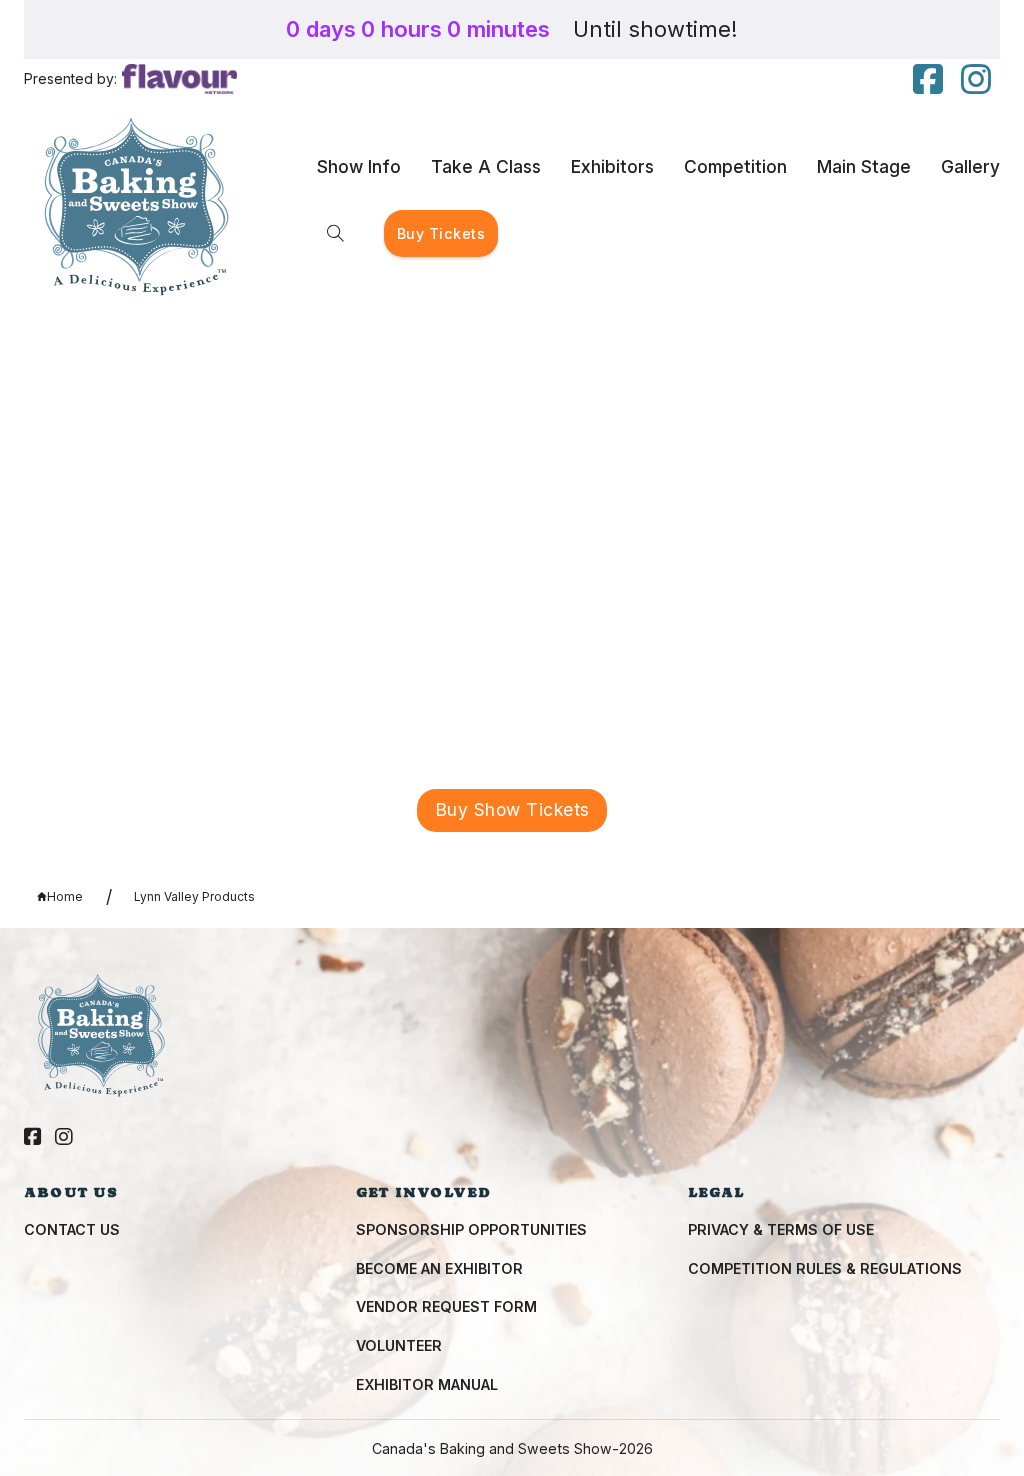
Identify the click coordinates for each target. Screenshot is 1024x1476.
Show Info (359, 166)
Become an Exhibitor (439, 1268)
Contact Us (72, 1229)
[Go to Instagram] (64, 1138)
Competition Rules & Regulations (825, 1268)
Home (65, 896)
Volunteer (399, 1345)
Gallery (970, 166)
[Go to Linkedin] (928, 80)
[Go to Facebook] (33, 1138)
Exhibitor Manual (427, 1384)
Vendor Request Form (446, 1306)
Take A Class (486, 166)
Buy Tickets (441, 233)
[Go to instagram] (976, 80)
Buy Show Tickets (512, 809)
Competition (735, 166)
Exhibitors (612, 166)
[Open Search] (335, 233)
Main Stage (864, 166)
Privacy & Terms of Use (781, 1229)
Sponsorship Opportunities (471, 1229)
